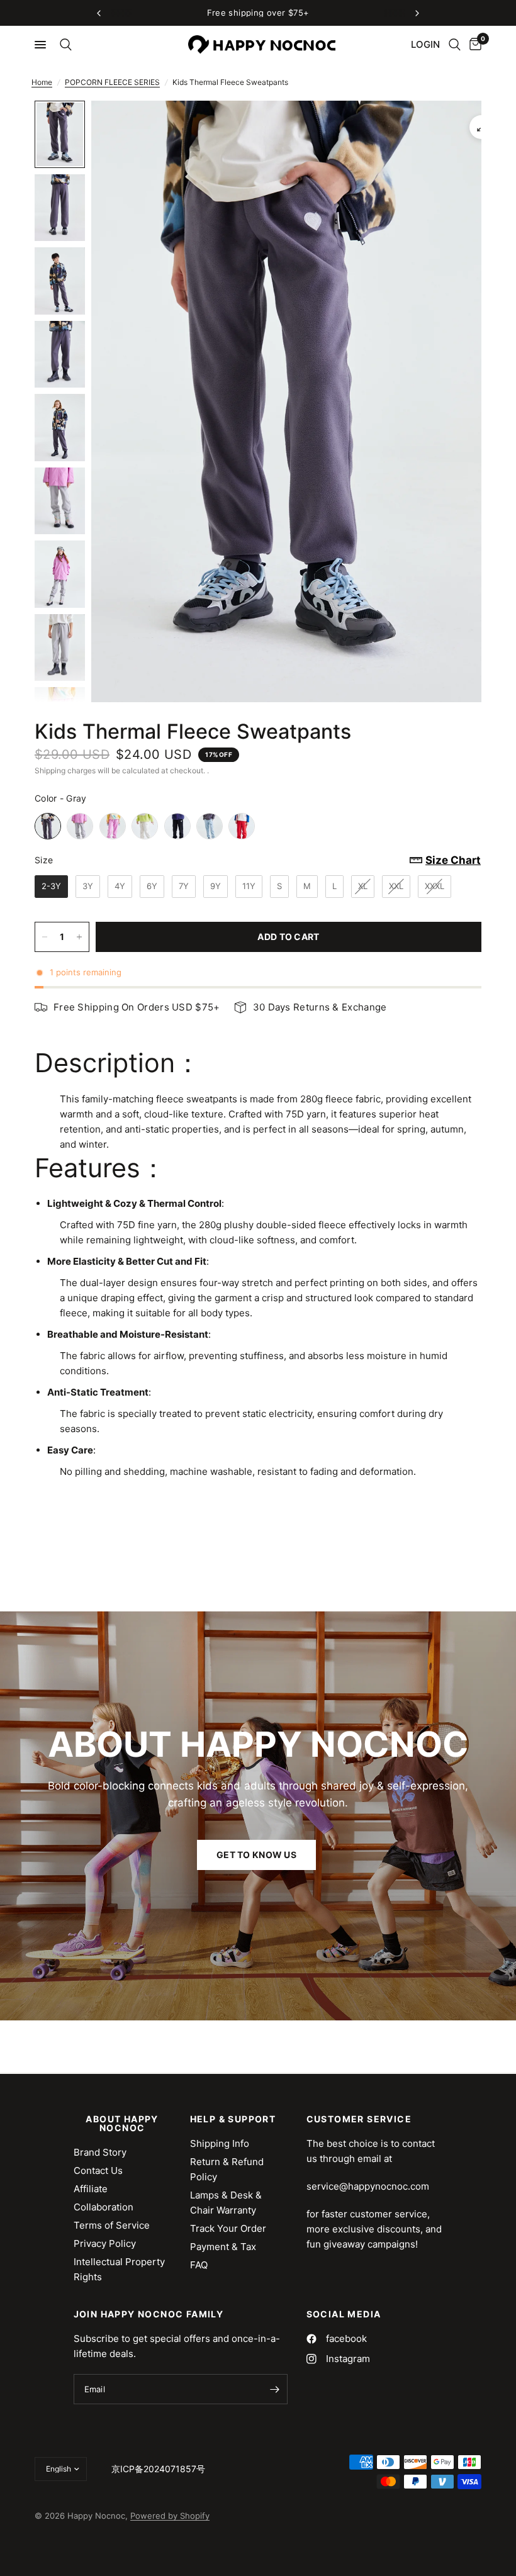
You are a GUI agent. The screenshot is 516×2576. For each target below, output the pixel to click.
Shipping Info (220, 2143)
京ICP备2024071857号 (158, 2469)
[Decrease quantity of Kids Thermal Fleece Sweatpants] (45, 937)
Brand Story (100, 2152)
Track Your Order (228, 2228)
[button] (256, 1855)
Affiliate (91, 2189)
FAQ (199, 2265)
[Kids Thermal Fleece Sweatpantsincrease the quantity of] (79, 937)
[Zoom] (481, 127)
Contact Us (98, 2170)
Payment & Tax (223, 2247)
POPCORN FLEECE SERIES (112, 82)
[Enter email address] (275, 2389)
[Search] (64, 45)
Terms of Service (112, 2225)
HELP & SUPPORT (233, 2119)
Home (42, 82)
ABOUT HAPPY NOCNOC (122, 2124)
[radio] (48, 826)
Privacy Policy (105, 2243)
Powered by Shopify (170, 2516)
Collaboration (104, 2207)
